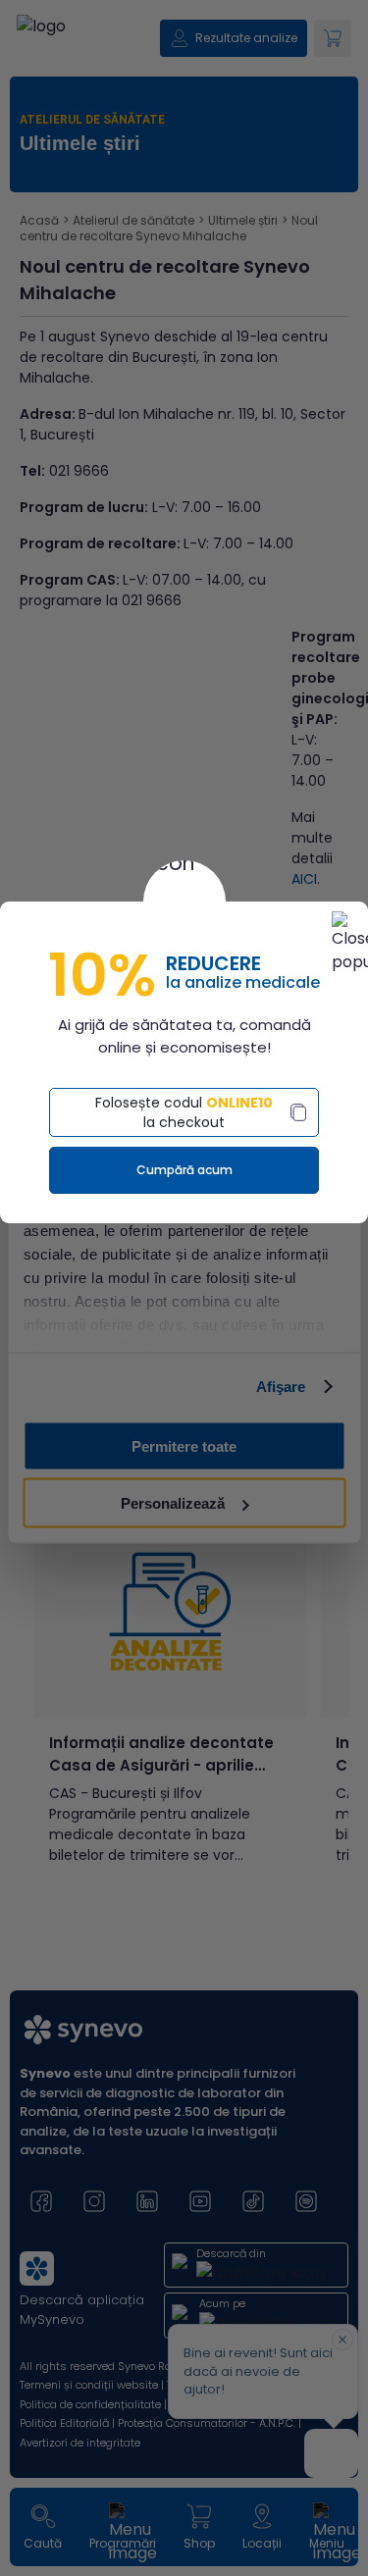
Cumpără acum (184, 1170)
